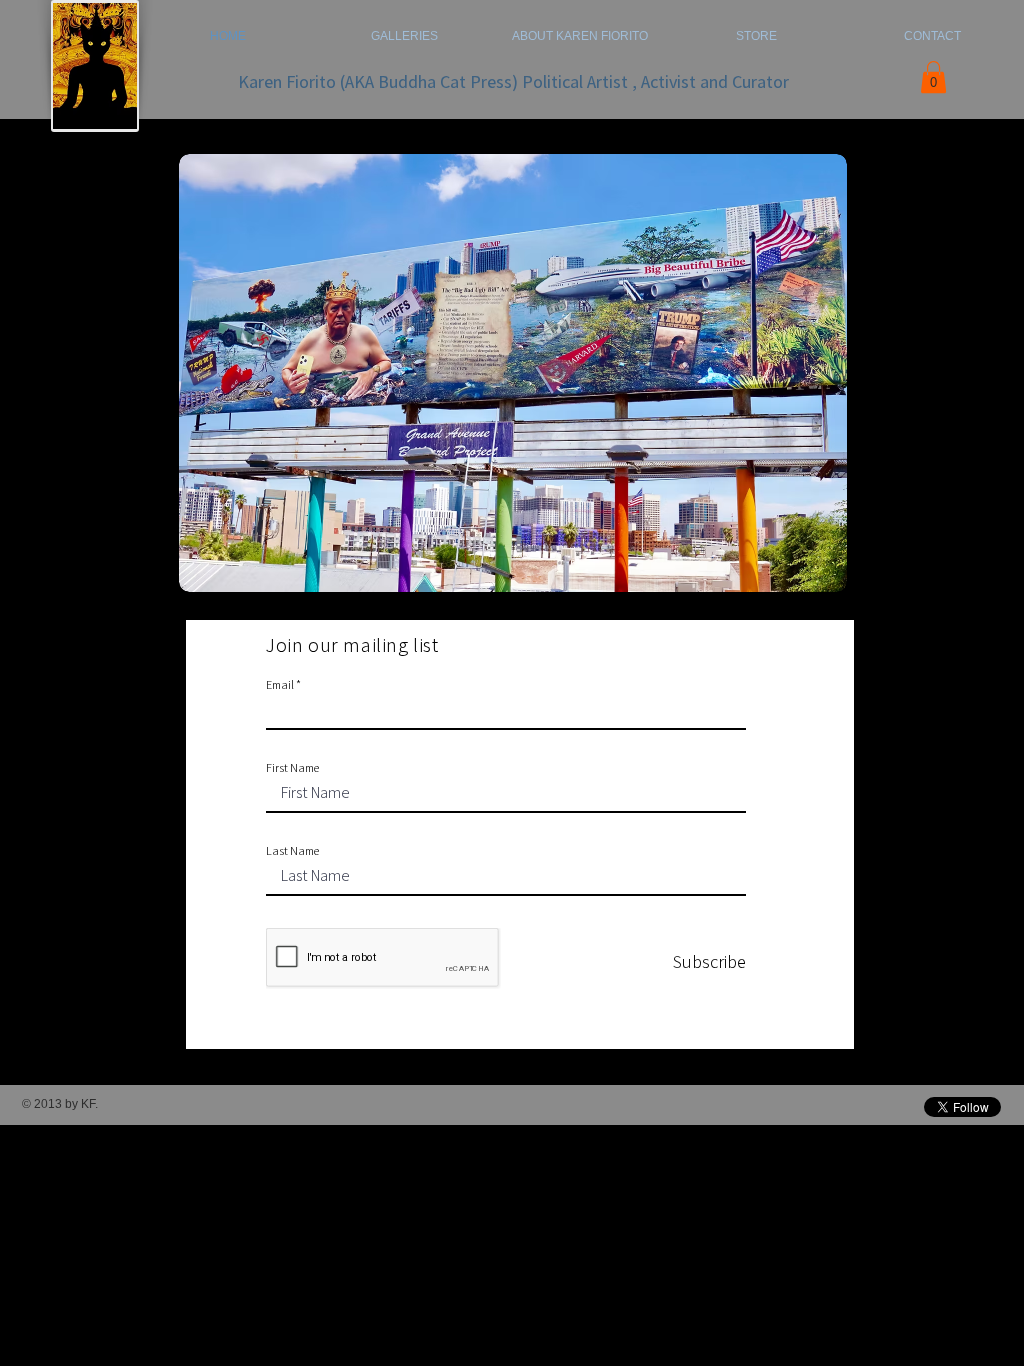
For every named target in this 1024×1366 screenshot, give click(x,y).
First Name (292, 768)
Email (280, 685)
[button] (933, 77)
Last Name (292, 851)
